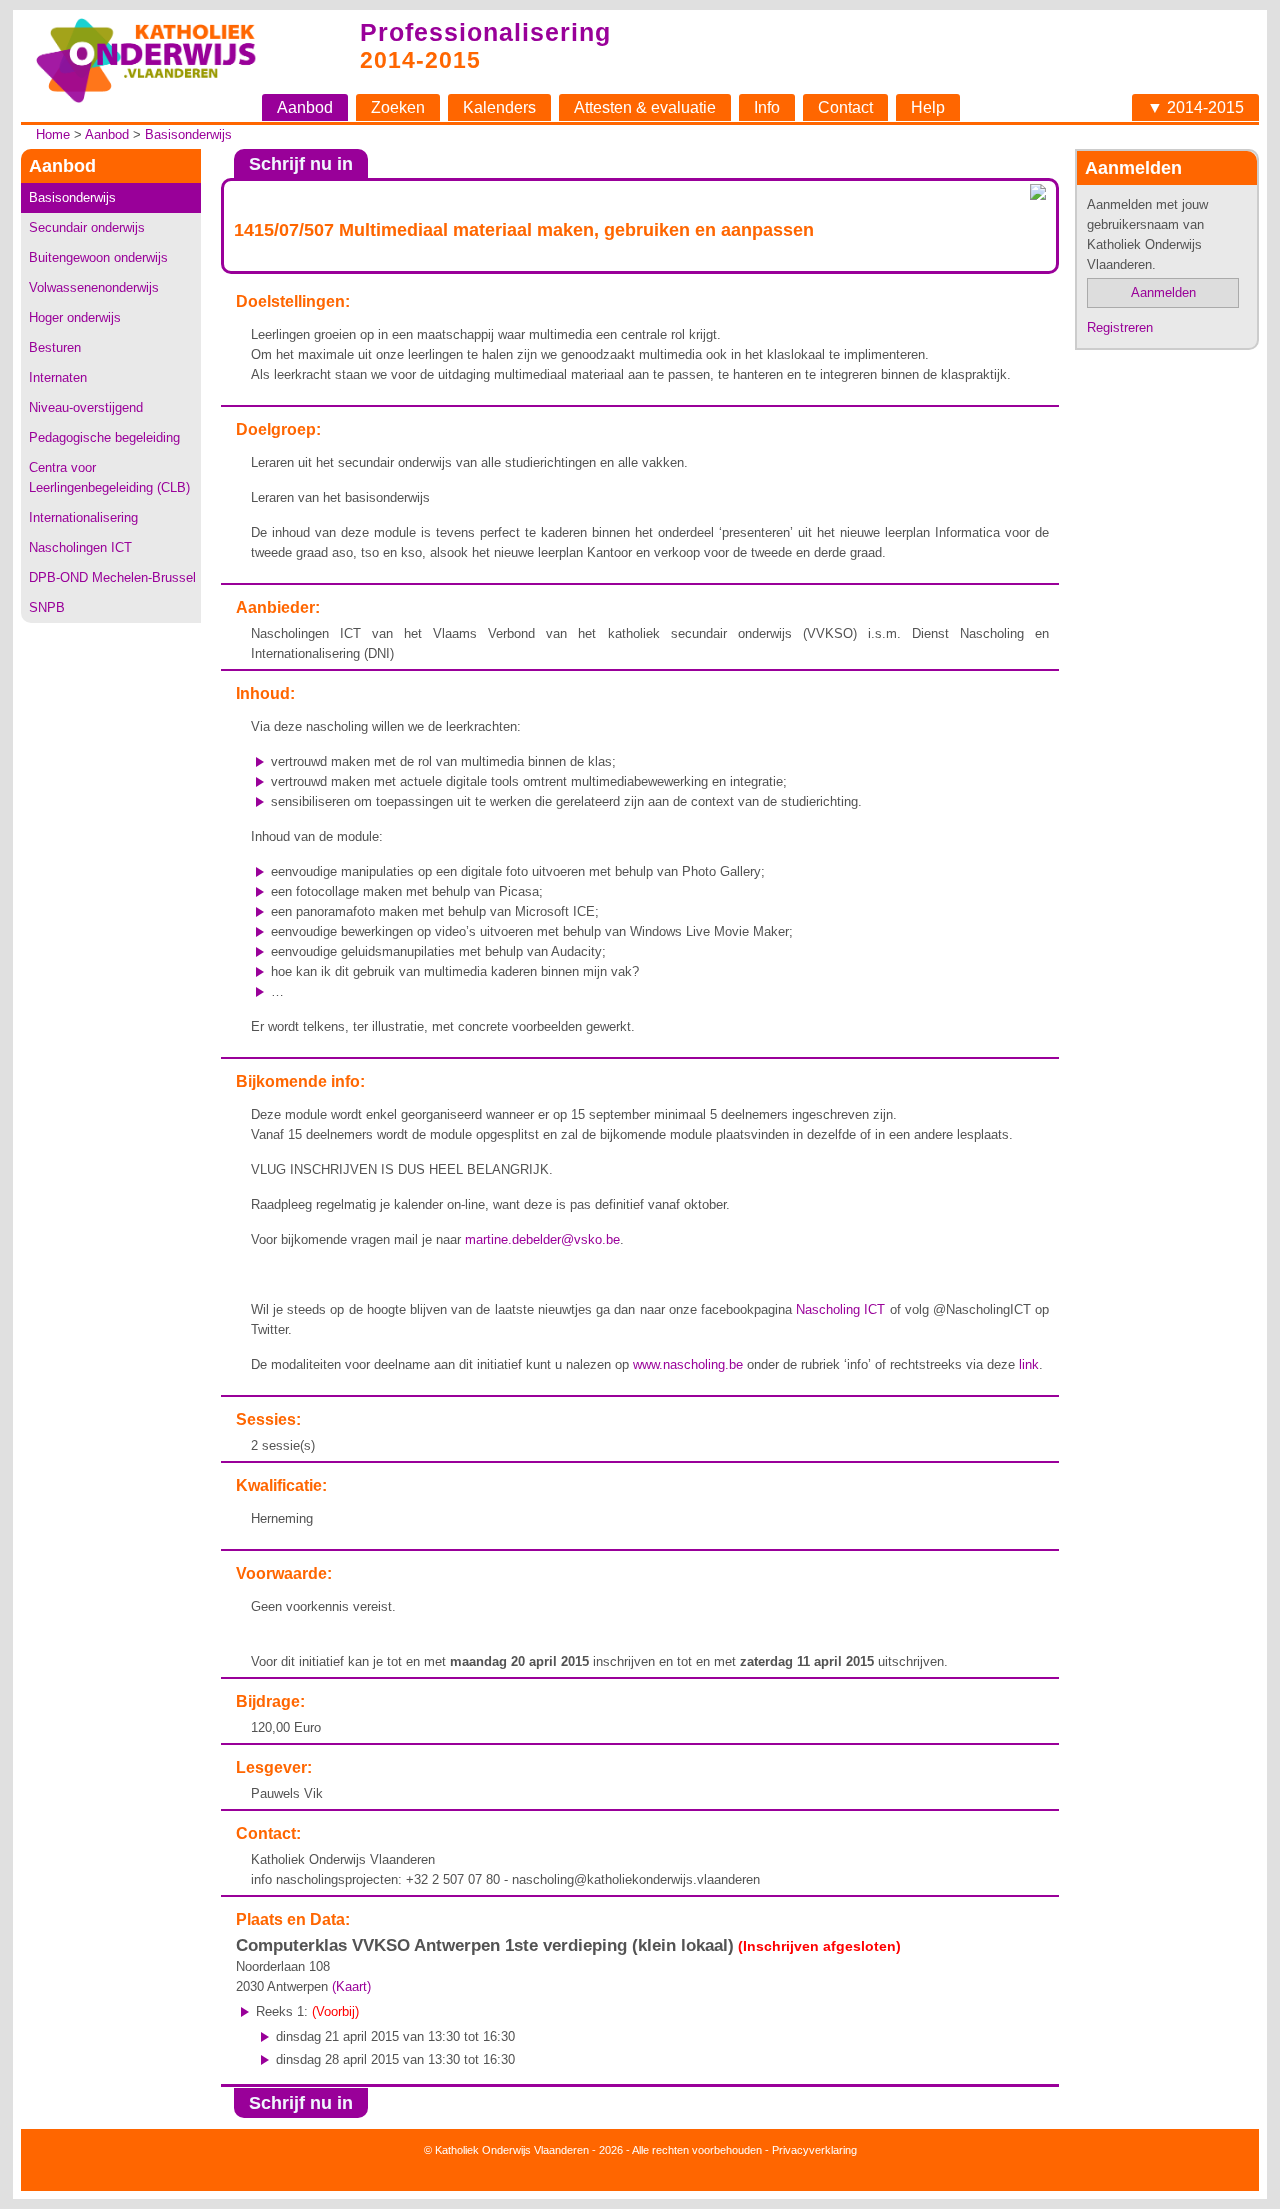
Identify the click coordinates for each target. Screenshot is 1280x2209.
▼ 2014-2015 (1195, 107)
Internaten (58, 377)
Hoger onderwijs (75, 317)
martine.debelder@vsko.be (542, 1239)
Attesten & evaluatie (645, 107)
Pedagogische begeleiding (104, 437)
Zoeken (398, 107)
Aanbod (305, 107)
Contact (845, 107)
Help (928, 107)
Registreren (1120, 327)
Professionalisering (485, 32)
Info (767, 107)
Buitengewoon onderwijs (98, 257)
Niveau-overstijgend (86, 407)
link (1029, 1364)
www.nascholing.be (688, 1364)
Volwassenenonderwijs (94, 287)
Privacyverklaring (814, 2150)
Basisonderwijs (188, 134)
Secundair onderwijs (87, 227)
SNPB (47, 607)
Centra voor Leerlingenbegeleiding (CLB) (109, 477)
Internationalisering (83, 517)
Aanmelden (1163, 292)
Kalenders (499, 107)
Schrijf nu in (301, 164)
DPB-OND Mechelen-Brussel (112, 577)
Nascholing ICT (840, 1309)
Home (53, 134)
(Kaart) (351, 1986)
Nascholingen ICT (80, 547)
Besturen (55, 347)
